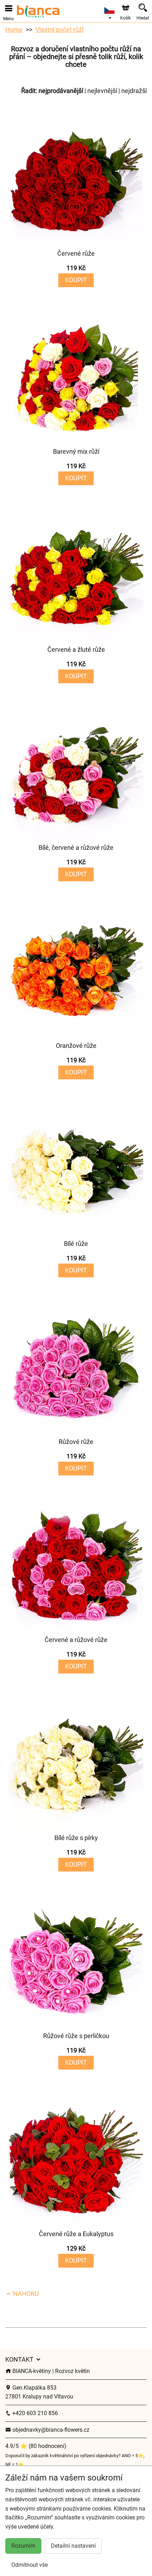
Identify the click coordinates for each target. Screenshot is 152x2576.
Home (14, 30)
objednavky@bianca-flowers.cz (50, 2430)
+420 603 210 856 (34, 2413)
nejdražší (134, 91)
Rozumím (23, 2546)
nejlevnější (102, 91)
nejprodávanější (61, 91)
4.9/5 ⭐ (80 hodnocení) (36, 2446)
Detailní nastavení (73, 2546)
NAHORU (25, 2294)
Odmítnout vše (30, 2565)
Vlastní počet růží (59, 30)
